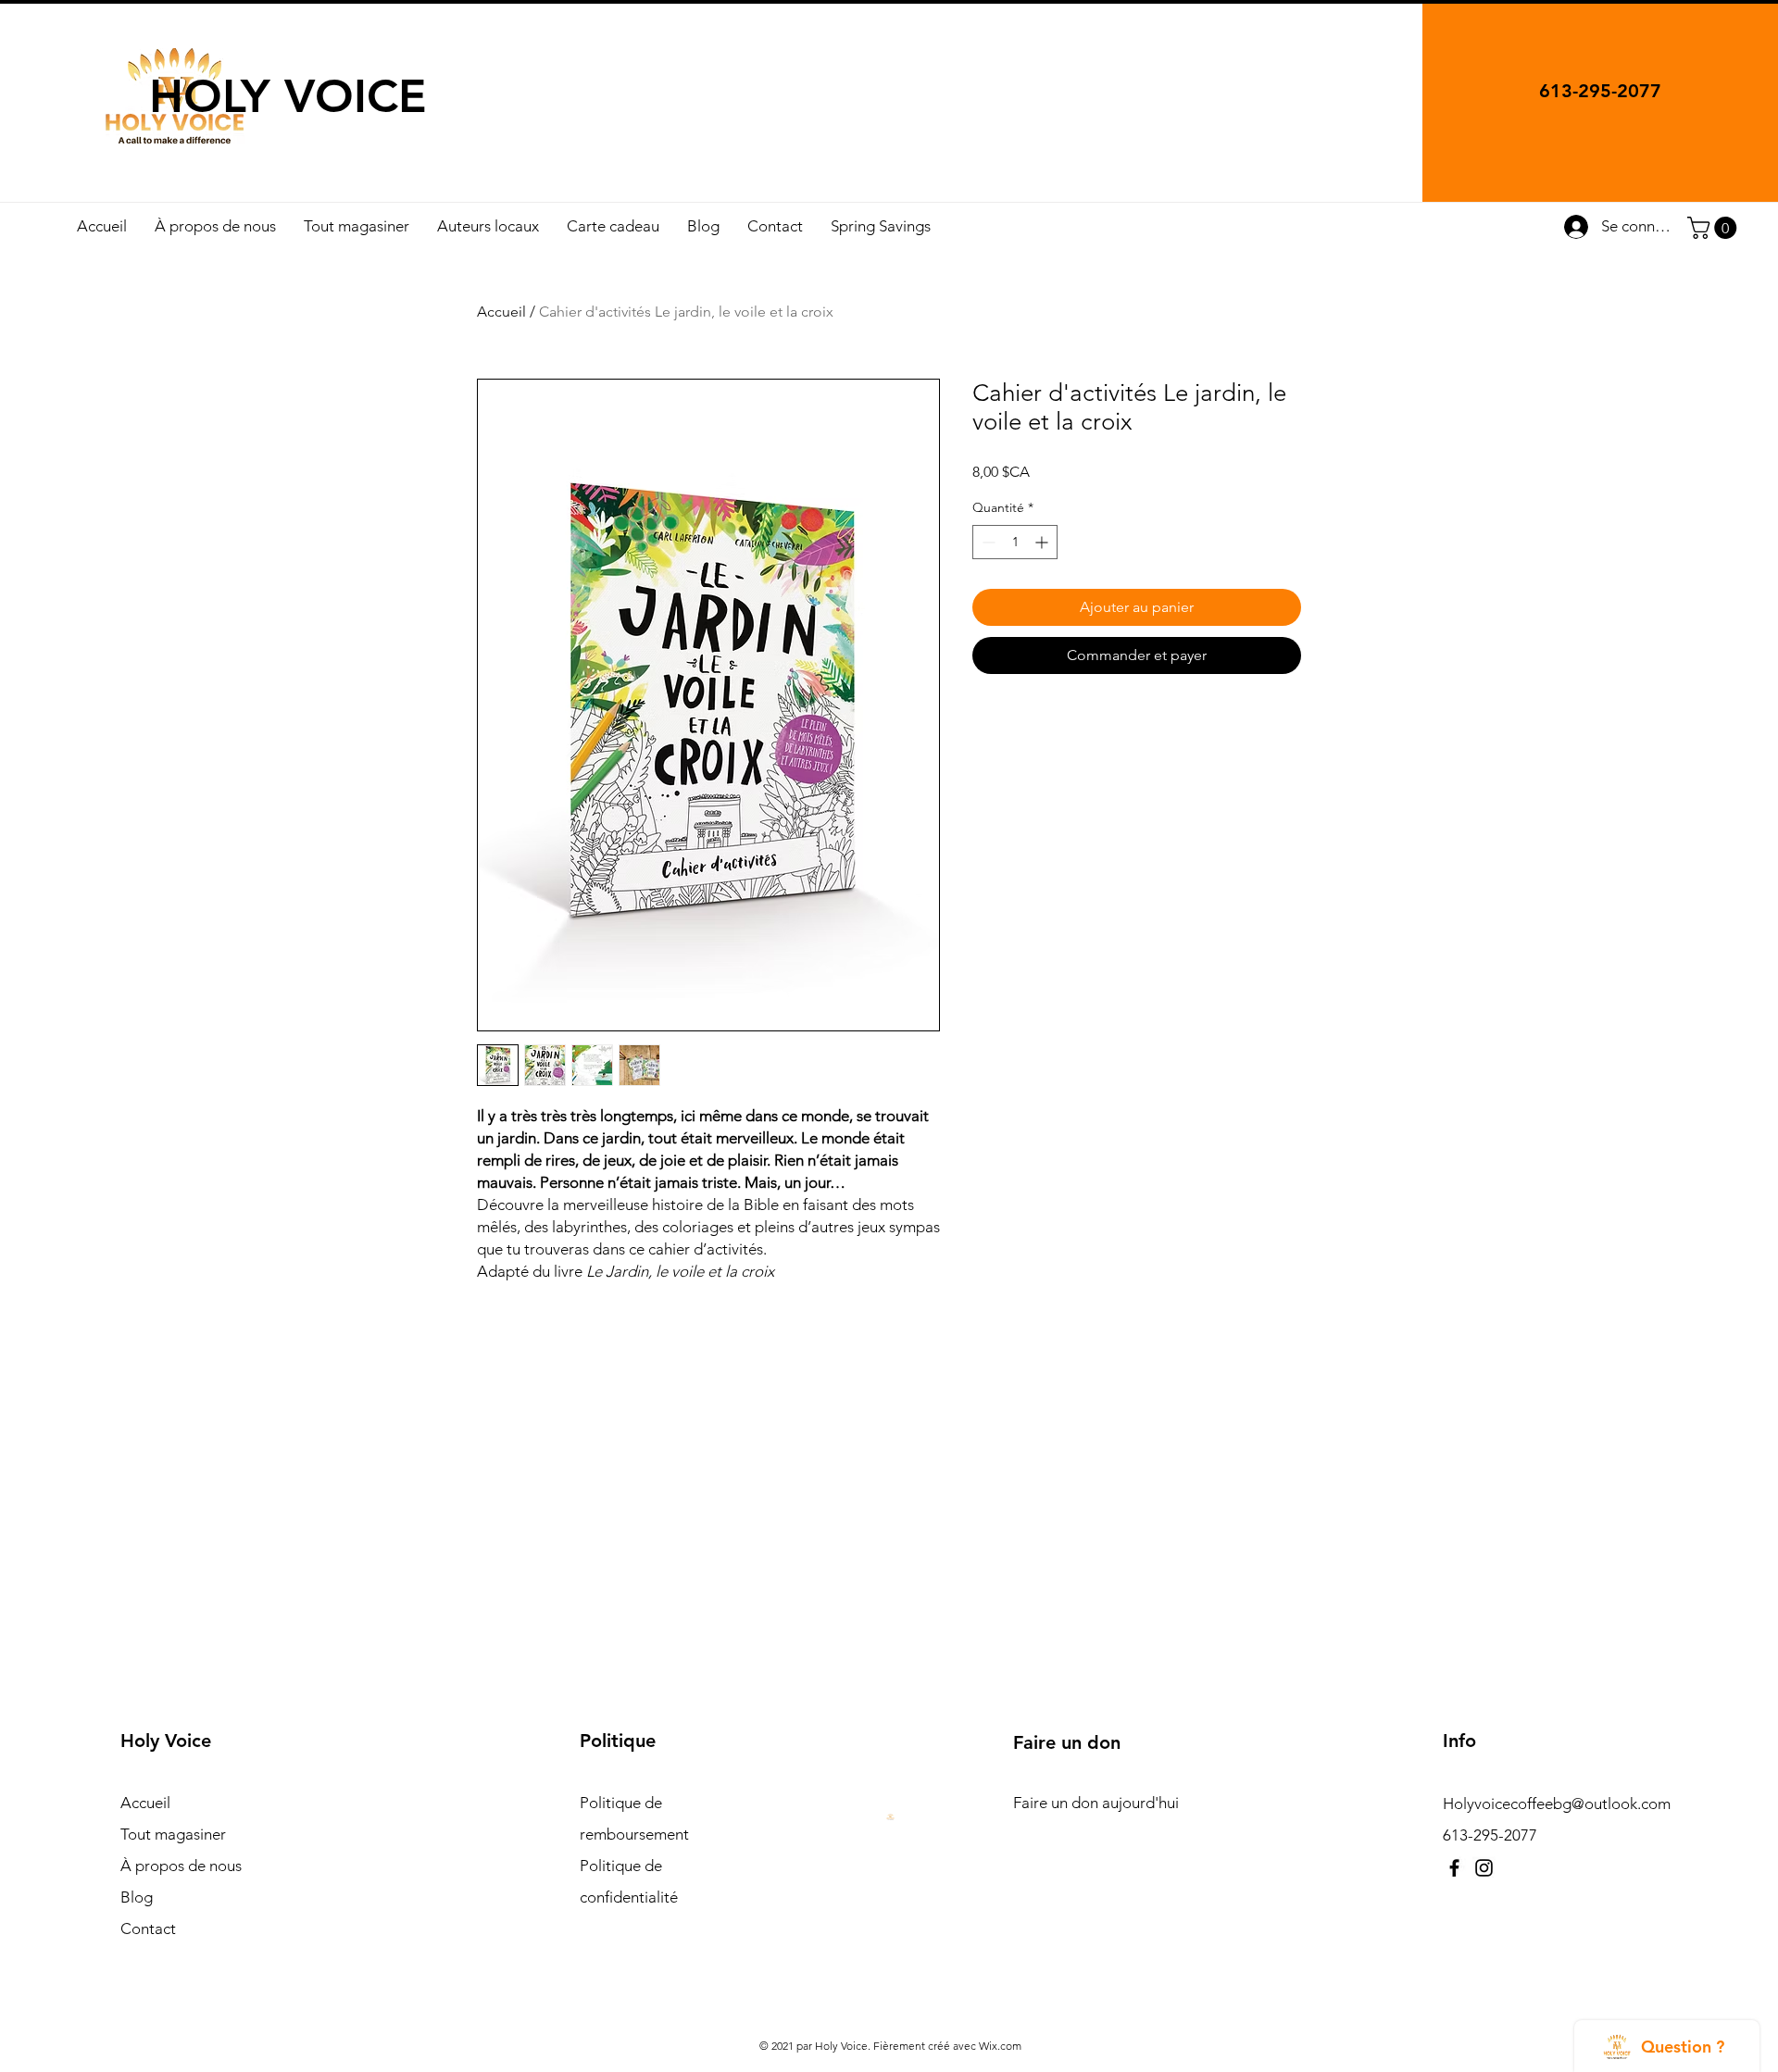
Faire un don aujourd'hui (1096, 1803)
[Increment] (1043, 542)
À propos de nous (181, 1866)
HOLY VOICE (288, 96)
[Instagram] (1484, 1868)
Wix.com (1000, 2046)
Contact (148, 1928)
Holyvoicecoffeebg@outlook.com (1557, 1804)
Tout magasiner (173, 1834)
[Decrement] (987, 542)
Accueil (501, 312)
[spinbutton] (1015, 542)
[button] (1715, 228)
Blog (137, 1897)
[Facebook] (1454, 1868)
